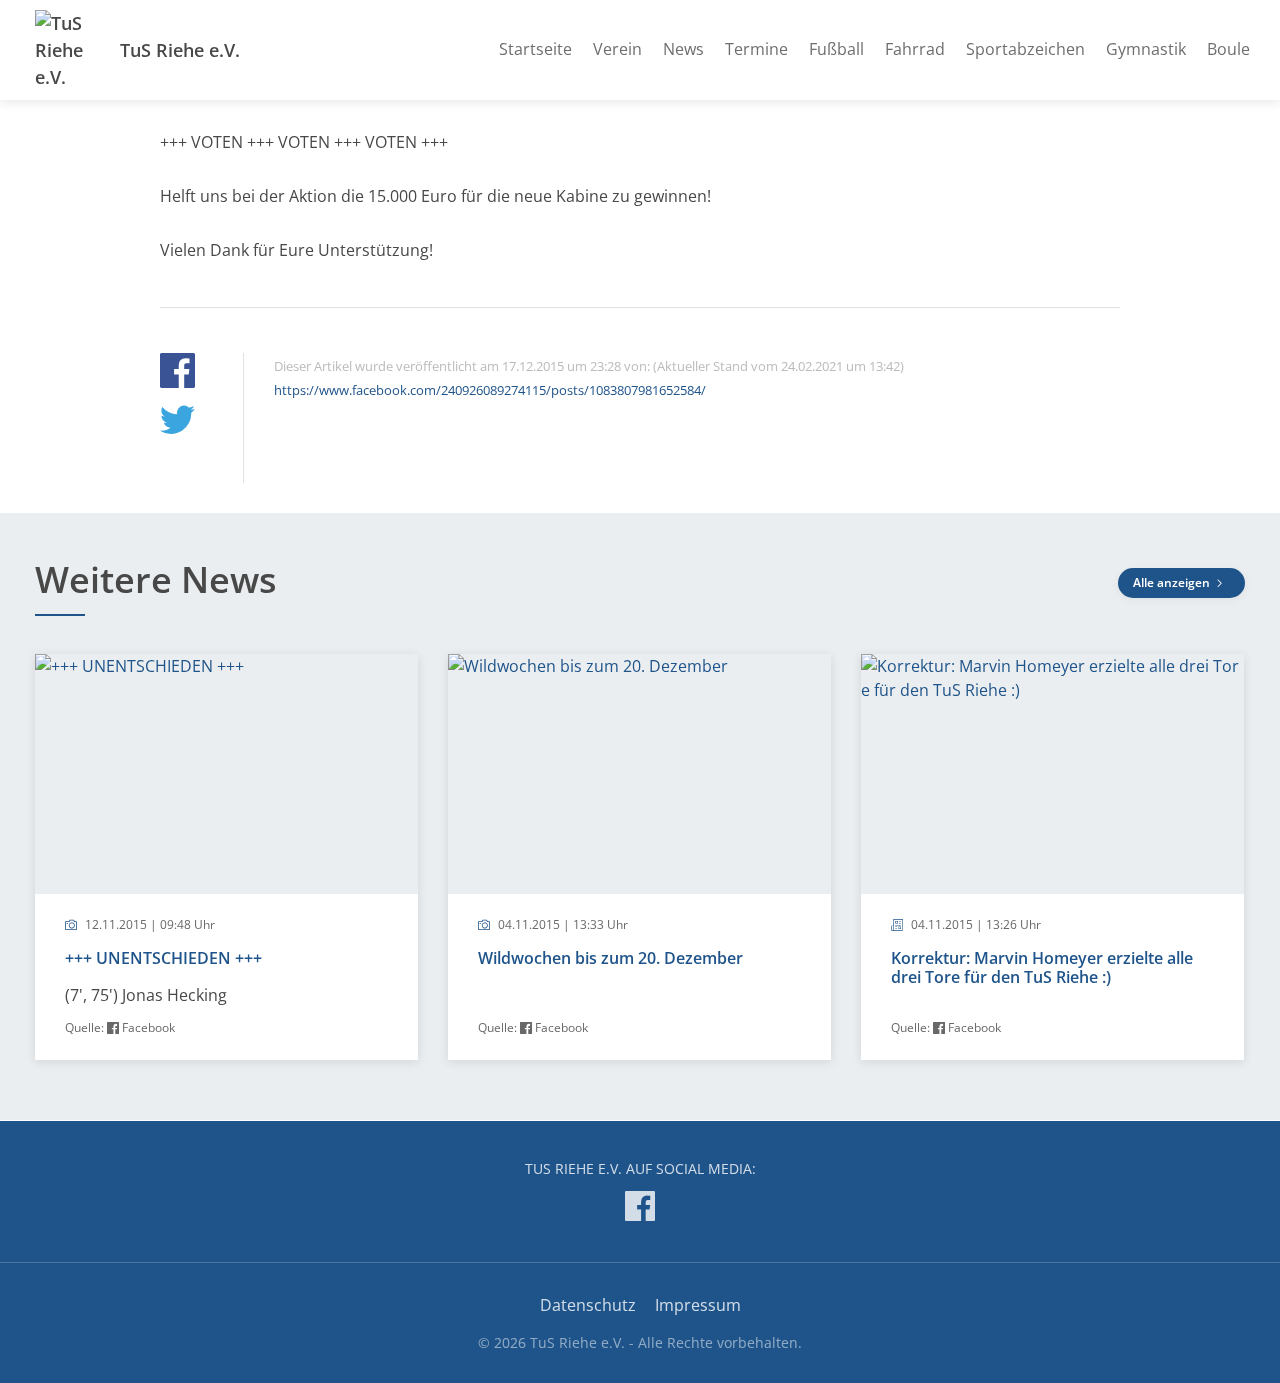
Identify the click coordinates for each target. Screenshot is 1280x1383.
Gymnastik (1146, 49)
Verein (617, 49)
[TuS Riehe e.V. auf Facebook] (640, 1209)
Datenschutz (588, 1305)
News (683, 49)
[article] (226, 857)
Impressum (698, 1305)
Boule (1228, 49)
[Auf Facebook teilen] (177, 373)
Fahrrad (915, 49)
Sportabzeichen (1025, 49)
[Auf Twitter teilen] (177, 422)
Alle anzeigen (1173, 582)
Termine (756, 49)
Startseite (535, 49)
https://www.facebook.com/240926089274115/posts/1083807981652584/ (490, 390)
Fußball (836, 49)
